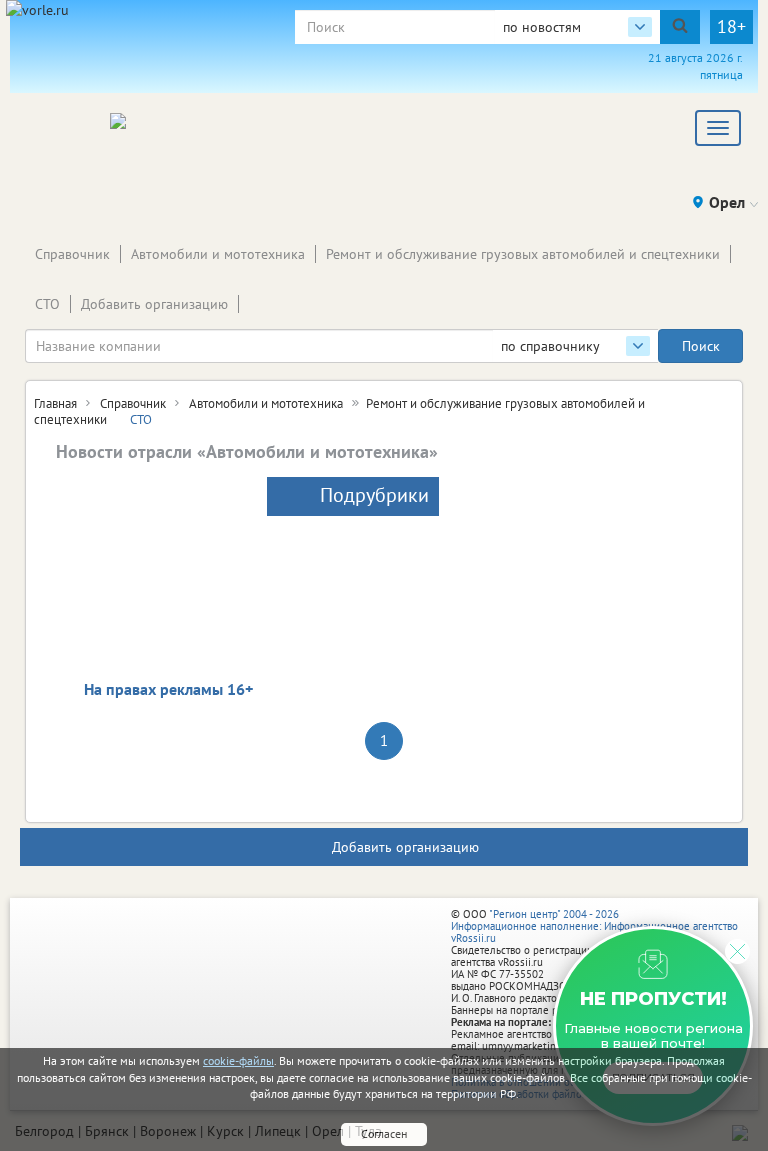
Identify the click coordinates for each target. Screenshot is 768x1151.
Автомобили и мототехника (218, 254)
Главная (55, 403)
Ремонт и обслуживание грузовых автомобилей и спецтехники (523, 254)
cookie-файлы (238, 1060)
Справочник (72, 254)
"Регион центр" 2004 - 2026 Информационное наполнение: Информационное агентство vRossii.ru (594, 926)
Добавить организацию (154, 304)
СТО (47, 304)
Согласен (384, 1133)
